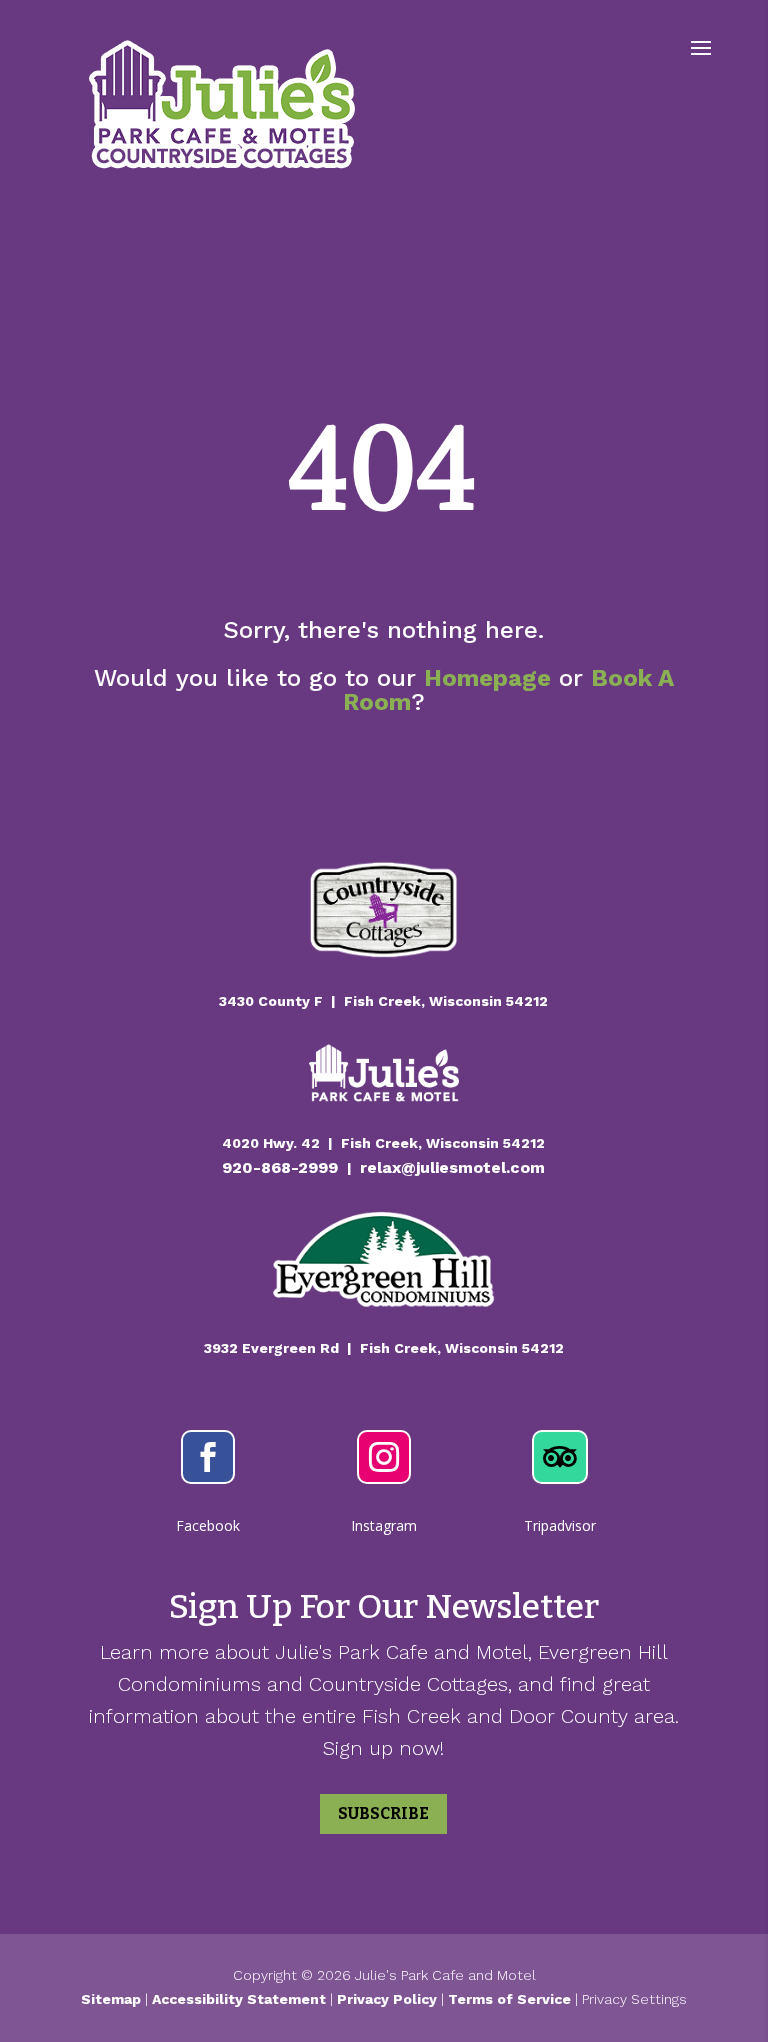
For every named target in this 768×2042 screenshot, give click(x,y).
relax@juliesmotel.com (452, 1167)
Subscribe (383, 1813)
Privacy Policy (387, 1999)
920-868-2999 (282, 1167)
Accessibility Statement (239, 1999)
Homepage (487, 678)
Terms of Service (511, 1999)
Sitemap (111, 1999)
